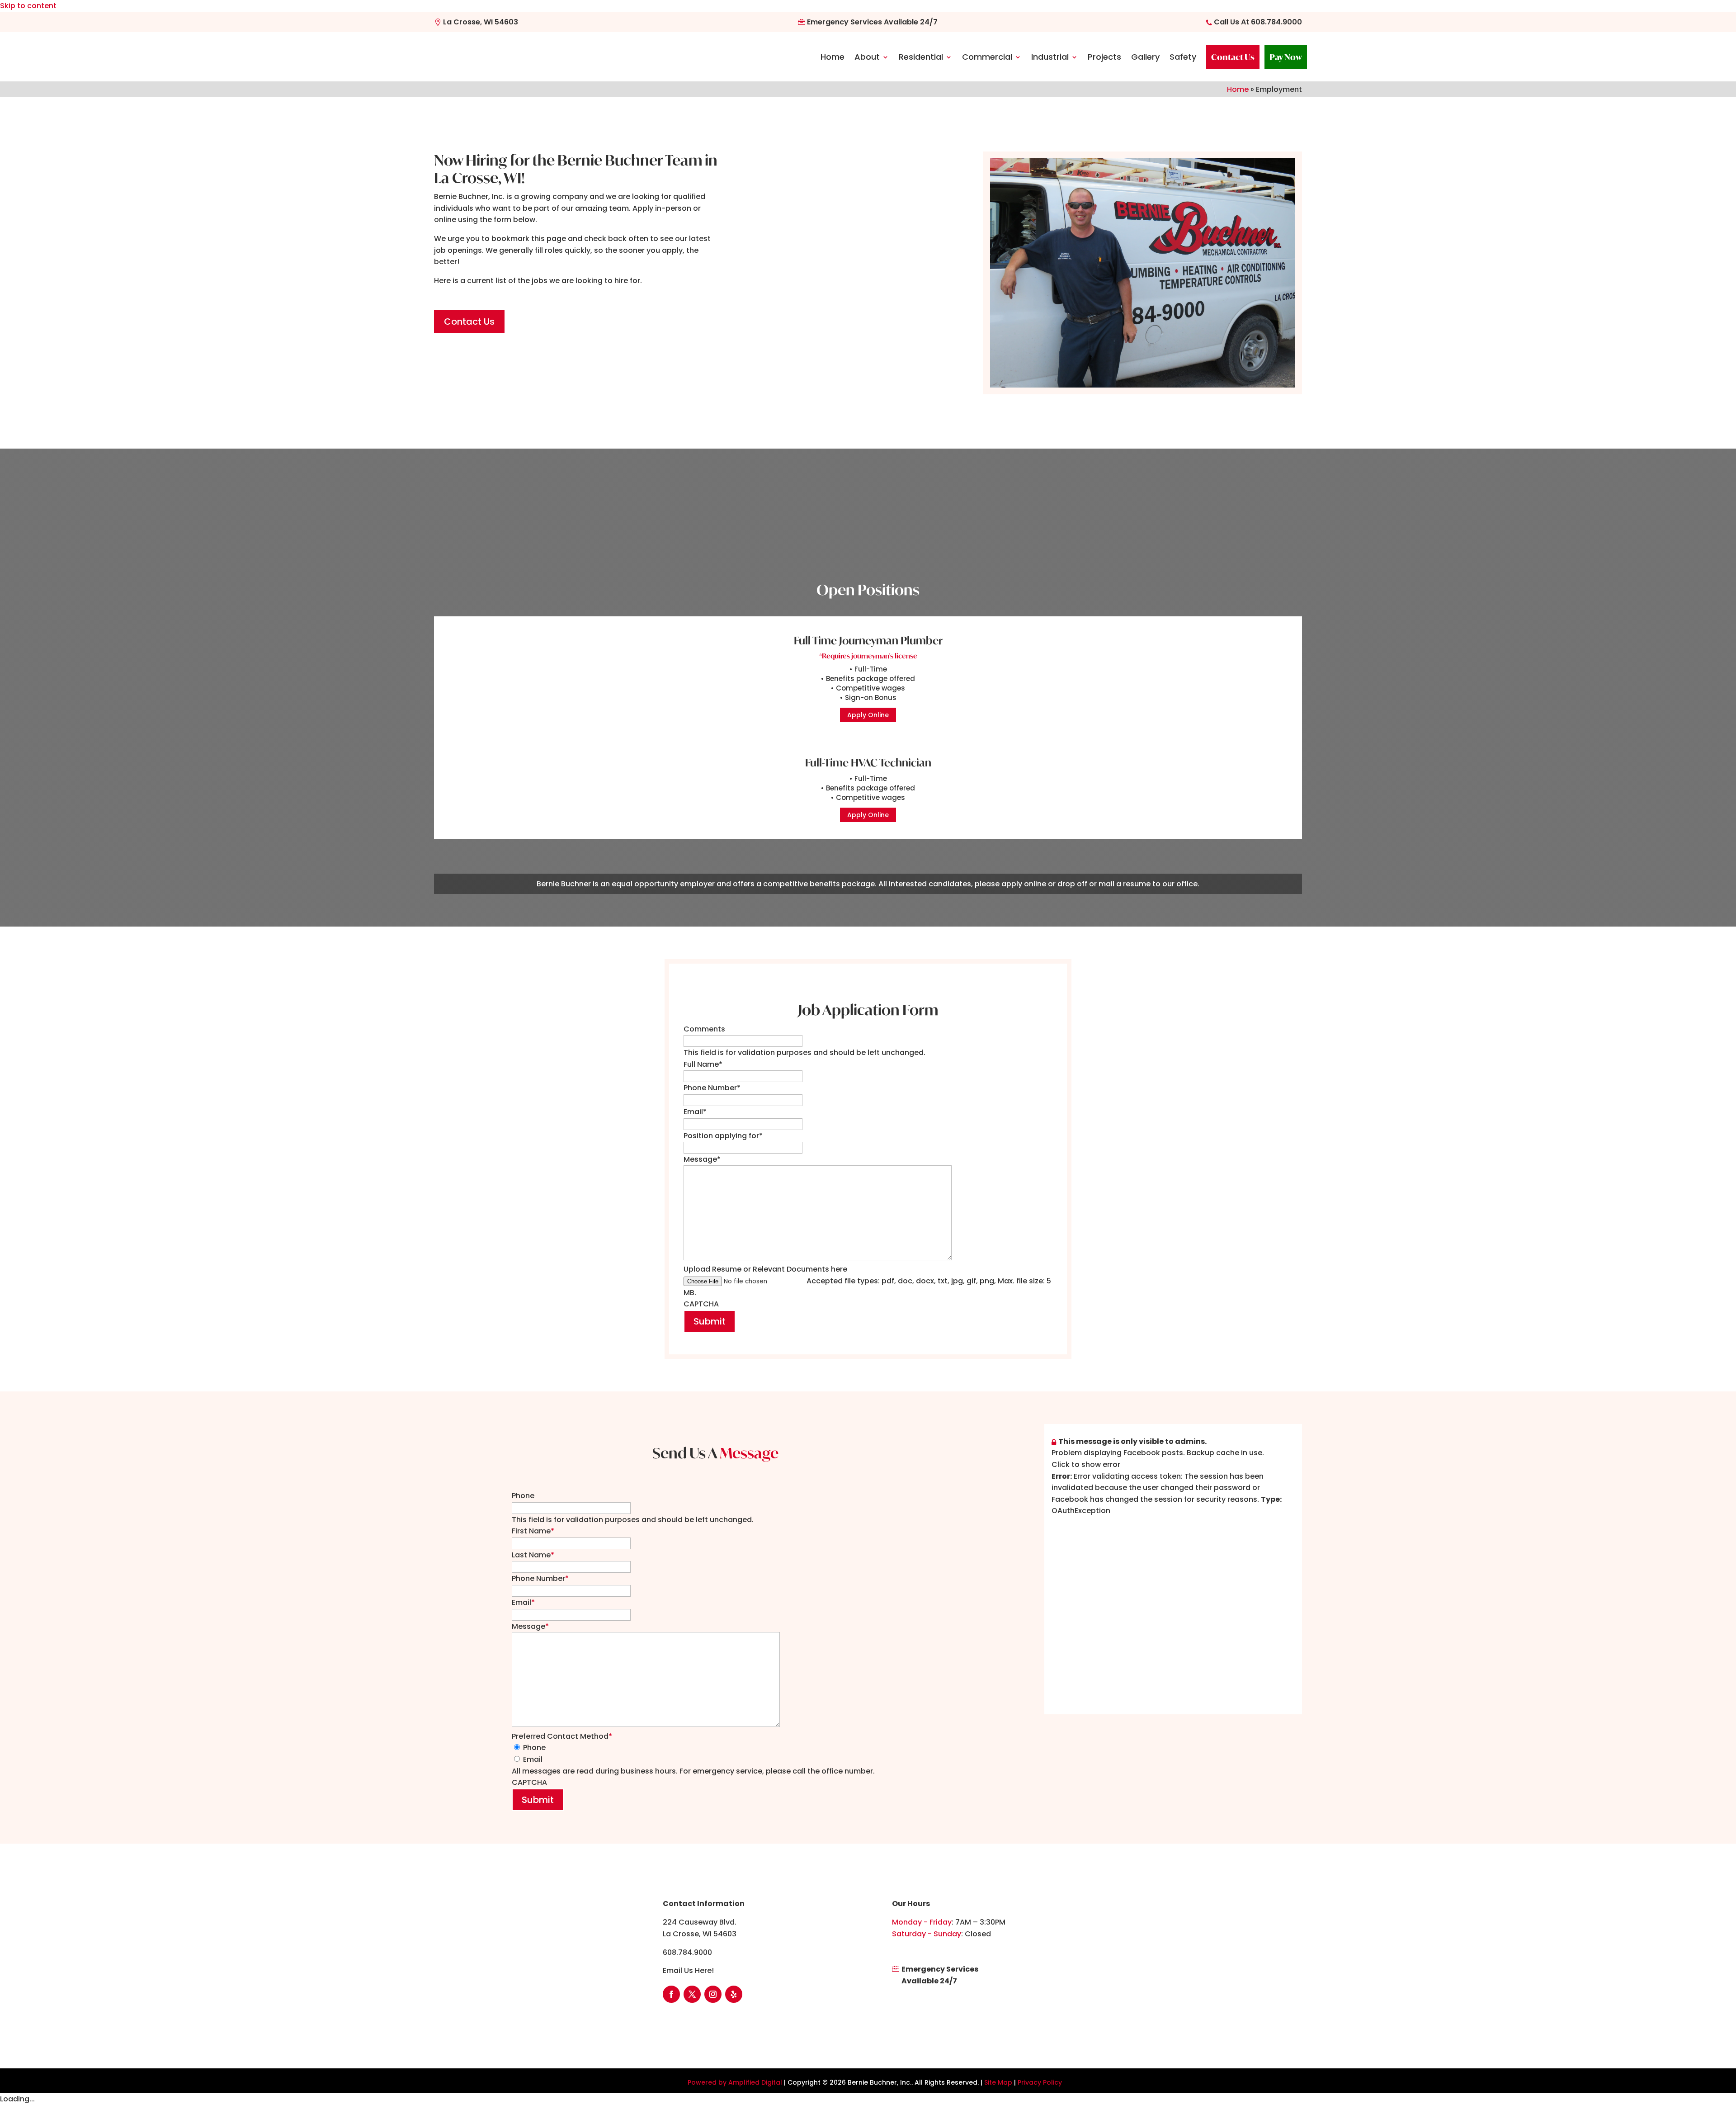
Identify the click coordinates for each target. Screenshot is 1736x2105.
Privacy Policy (1040, 2082)
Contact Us (1233, 57)
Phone (523, 1496)
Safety (1183, 57)
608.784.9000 (1276, 22)
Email (695, 1112)
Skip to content (28, 6)
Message (702, 1159)
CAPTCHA (701, 1304)
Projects (1104, 57)
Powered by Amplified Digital (735, 2082)
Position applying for (723, 1136)
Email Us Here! (688, 1970)
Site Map (998, 2082)
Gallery (1145, 57)
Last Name (533, 1555)
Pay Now (1286, 57)
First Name (533, 1531)
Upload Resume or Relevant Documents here (765, 1269)
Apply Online (868, 715)
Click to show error (1086, 1464)
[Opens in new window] (1173, 1433)
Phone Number (712, 1088)
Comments (704, 1029)
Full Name (703, 1064)
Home (833, 57)
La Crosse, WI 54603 (480, 22)
